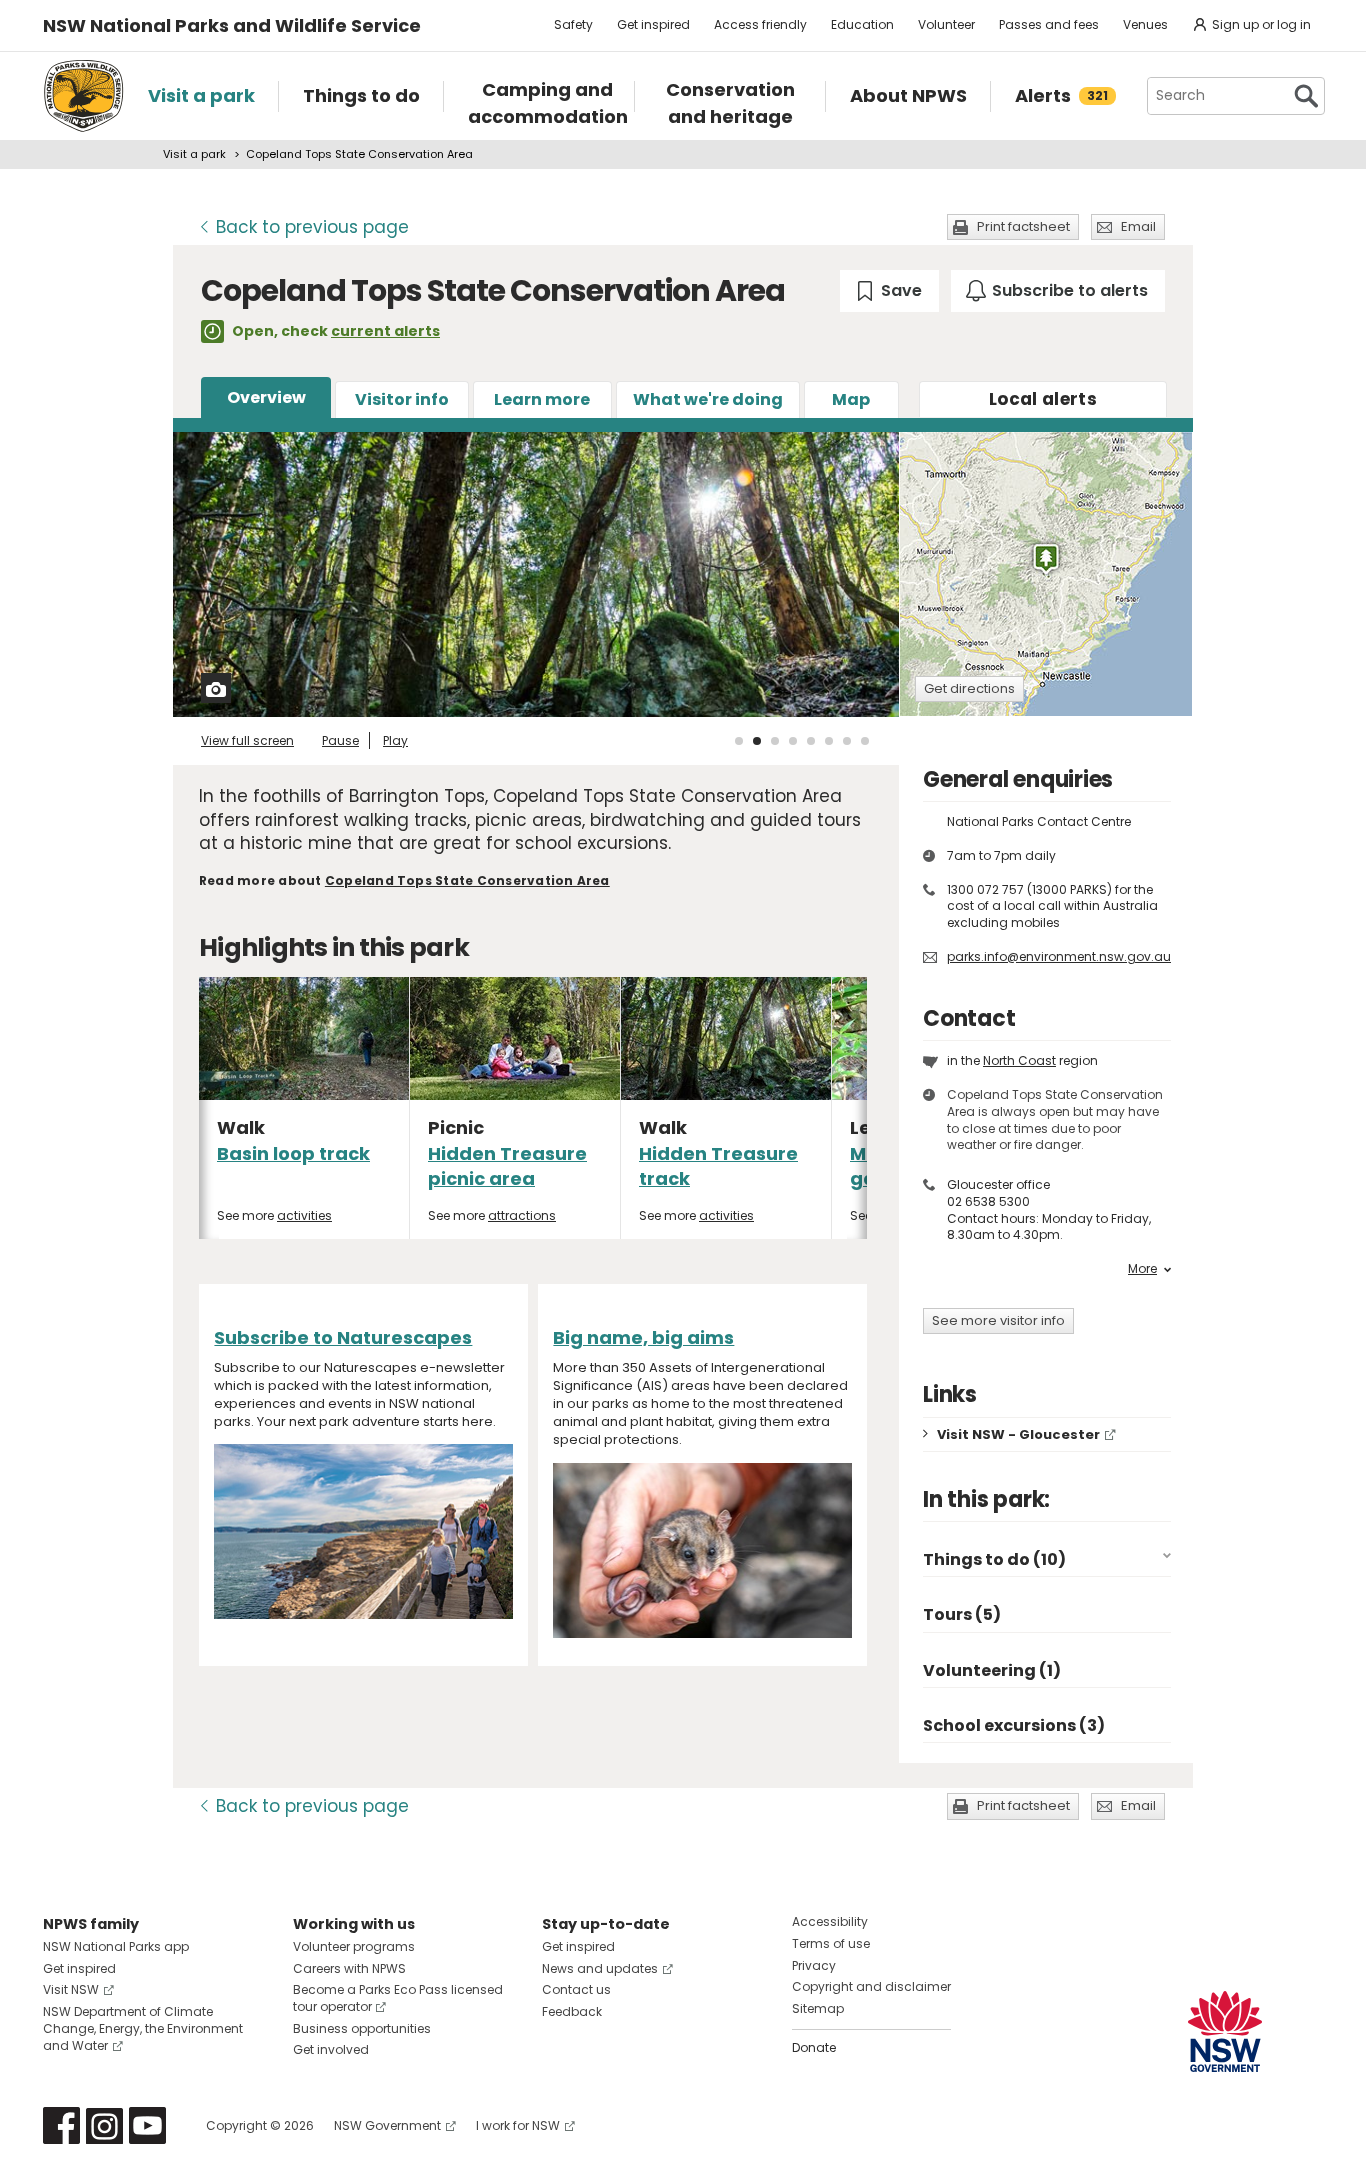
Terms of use (831, 1943)
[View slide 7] (847, 741)
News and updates (600, 1968)
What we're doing (708, 399)
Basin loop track (293, 1153)
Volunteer (946, 24)
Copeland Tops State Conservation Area (467, 880)
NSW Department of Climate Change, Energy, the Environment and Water (143, 2028)
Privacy (814, 1965)
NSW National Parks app (116, 1946)
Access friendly (760, 24)
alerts (1043, 399)
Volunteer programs (354, 1946)
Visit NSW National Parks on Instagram (104, 2125)
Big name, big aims (643, 1337)
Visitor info (402, 399)
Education (862, 24)
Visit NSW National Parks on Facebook (61, 2125)
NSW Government (387, 2125)
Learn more (542, 399)
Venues (1145, 24)
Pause (340, 740)
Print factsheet (1023, 226)
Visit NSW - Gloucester (1018, 1434)
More (1142, 1269)
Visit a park (194, 154)
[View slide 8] (865, 741)
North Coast (1019, 1060)
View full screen (247, 740)
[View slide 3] (775, 741)
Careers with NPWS (349, 1968)
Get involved (331, 2049)
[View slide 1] (739, 741)
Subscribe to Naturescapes (343, 1337)
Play (395, 740)
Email (1138, 226)
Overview (266, 397)
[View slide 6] (829, 741)
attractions (522, 1215)
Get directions (969, 688)
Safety (573, 24)
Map (851, 399)
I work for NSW (518, 2125)
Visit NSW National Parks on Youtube (147, 2125)
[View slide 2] (757, 741)
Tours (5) (962, 1614)
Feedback (572, 2011)
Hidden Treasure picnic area (507, 1166)
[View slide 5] (811, 741)
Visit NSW (71, 1989)
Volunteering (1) (992, 1670)
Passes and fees (1049, 24)
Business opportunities (362, 2028)
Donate (814, 2047)
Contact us (576, 1989)
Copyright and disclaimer (871, 1986)
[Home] (83, 96)
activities (304, 1215)
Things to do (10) (994, 1559)
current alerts (385, 331)
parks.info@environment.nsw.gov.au (1059, 956)
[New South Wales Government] (1225, 2031)
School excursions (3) (1014, 1725)
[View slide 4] (793, 741)
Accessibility (830, 1921)
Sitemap (818, 2008)
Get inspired (653, 24)
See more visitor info (998, 1320)
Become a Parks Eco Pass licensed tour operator (398, 1998)
